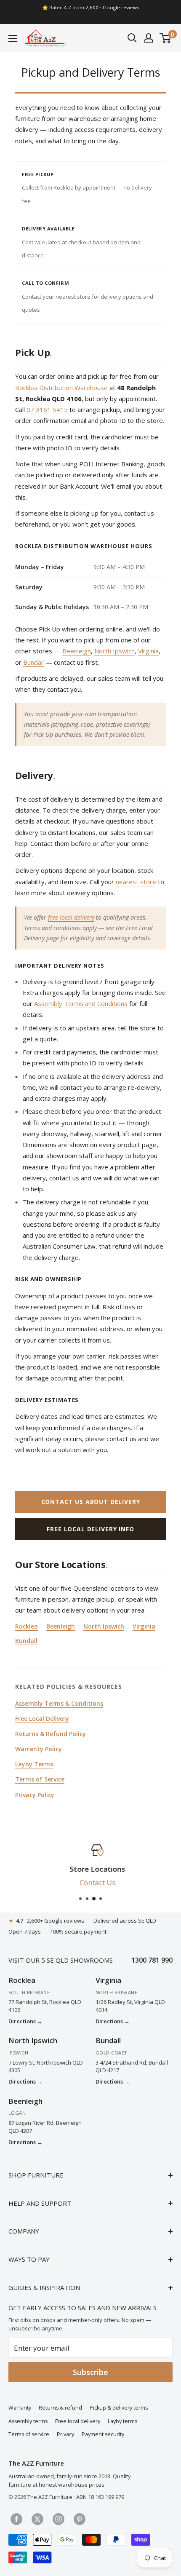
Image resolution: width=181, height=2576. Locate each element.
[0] (166, 38)
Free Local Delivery (42, 1719)
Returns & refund (60, 2408)
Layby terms (122, 2421)
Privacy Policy (35, 1795)
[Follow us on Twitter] (37, 2518)
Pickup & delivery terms (119, 2408)
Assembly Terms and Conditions (81, 1003)
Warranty (20, 2408)
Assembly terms (28, 2421)
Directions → (25, 2021)
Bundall (33, 662)
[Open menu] (13, 38)
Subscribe (90, 2372)
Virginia (148, 651)
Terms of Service (40, 1779)
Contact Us (91, 1882)
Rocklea (27, 1626)
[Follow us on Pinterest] (80, 2518)
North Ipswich (114, 651)
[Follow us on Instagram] (59, 2518)
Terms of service (29, 2434)
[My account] (149, 38)
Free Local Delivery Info (90, 1529)
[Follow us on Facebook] (16, 2518)
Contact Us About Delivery (91, 1502)
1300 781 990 (152, 1960)
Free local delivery (78, 2421)
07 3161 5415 (47, 409)
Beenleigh (77, 651)
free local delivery (71, 917)
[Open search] (132, 38)
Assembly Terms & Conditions (59, 1703)
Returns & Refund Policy (51, 1734)
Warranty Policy (39, 1749)
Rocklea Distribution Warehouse (61, 388)
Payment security (103, 2434)
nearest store (136, 882)
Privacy (65, 2434)
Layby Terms (34, 1764)
